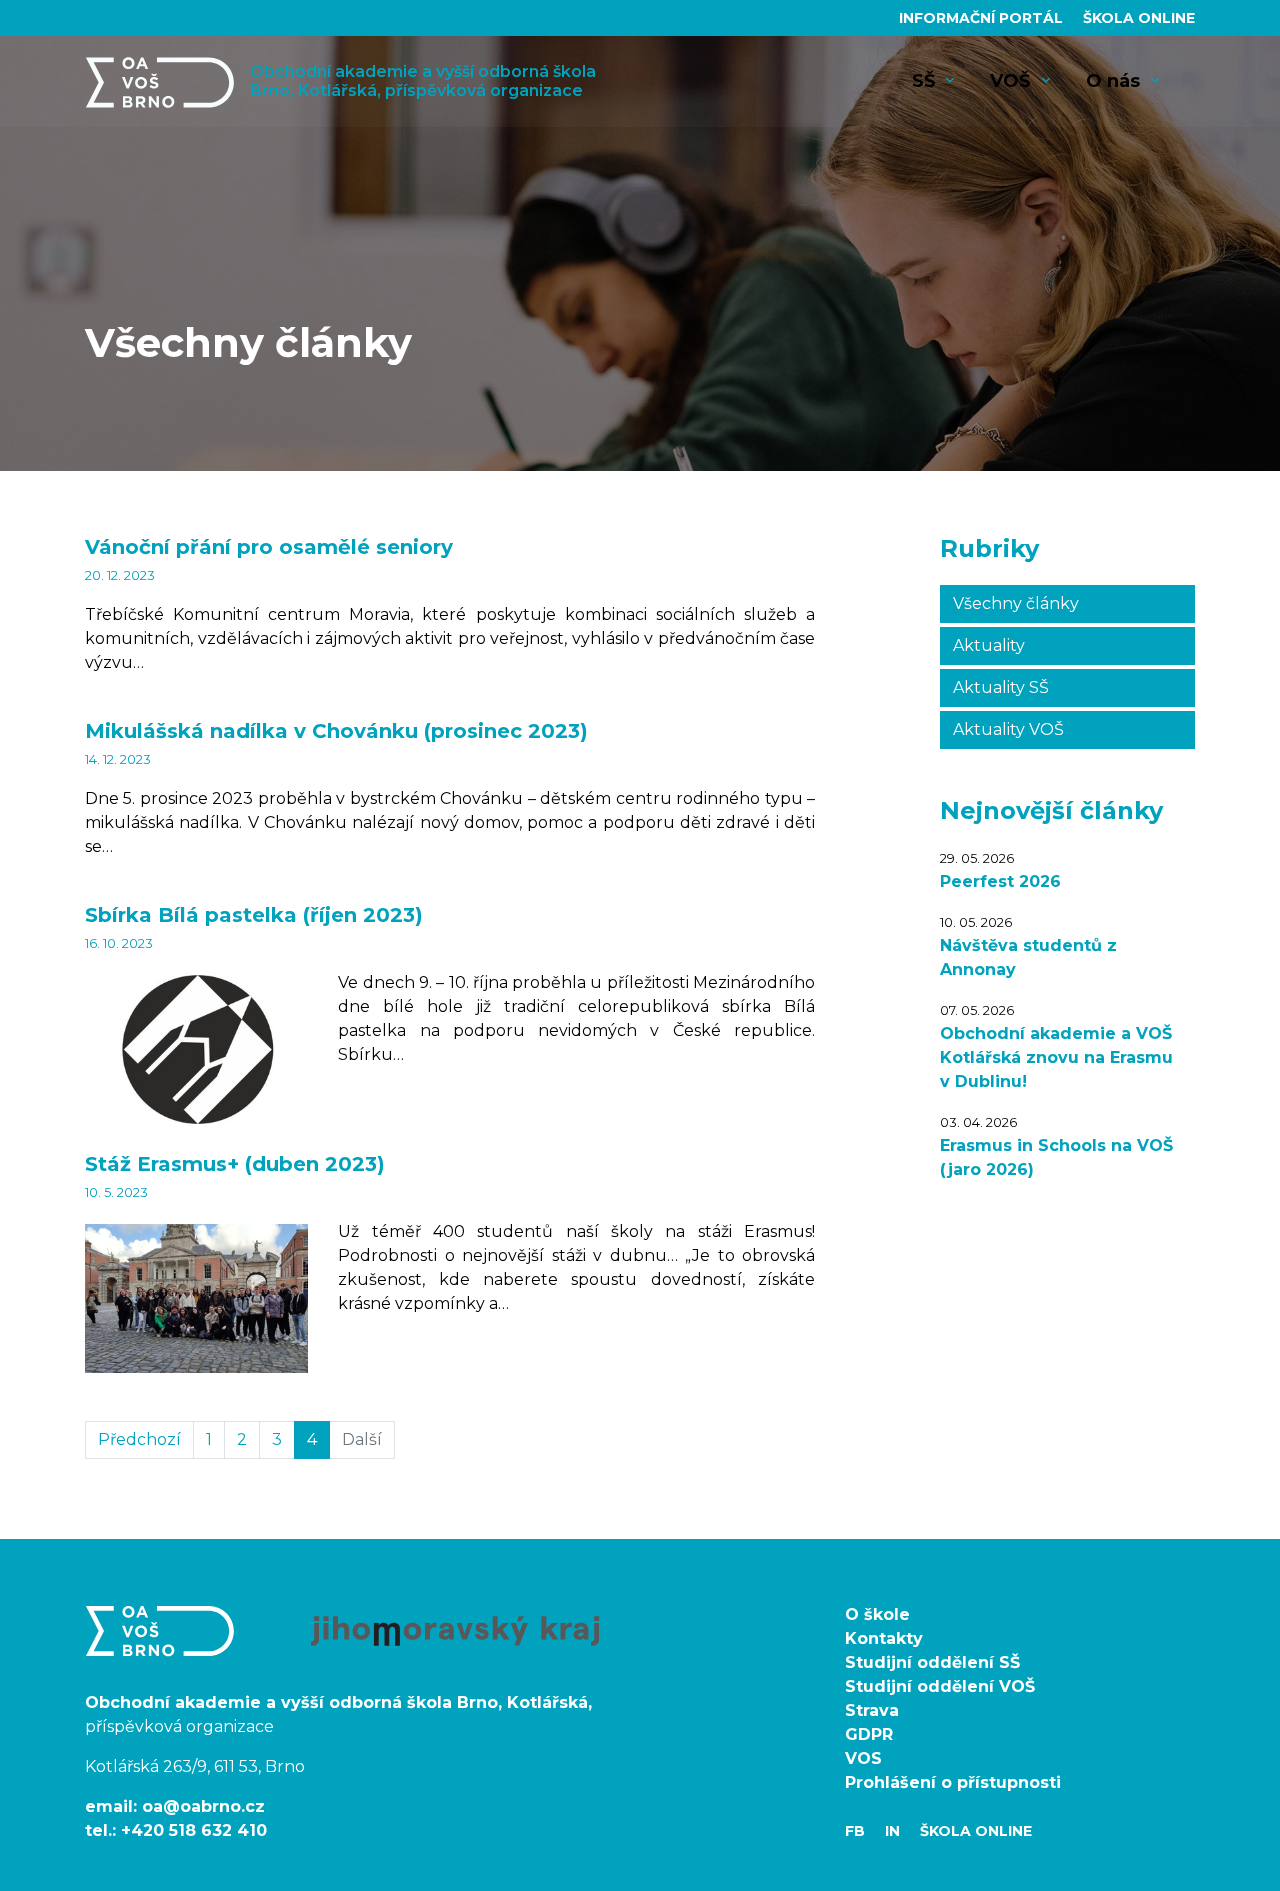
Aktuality (989, 645)
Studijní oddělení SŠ (932, 1662)
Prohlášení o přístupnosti (953, 1782)
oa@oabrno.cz (203, 1806)
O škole (877, 1614)
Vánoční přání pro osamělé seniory (269, 547)
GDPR (869, 1734)
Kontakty (884, 1638)
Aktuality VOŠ (1008, 729)
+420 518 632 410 (194, 1830)
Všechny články (1016, 603)
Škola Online (1139, 18)
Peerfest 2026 (1000, 881)
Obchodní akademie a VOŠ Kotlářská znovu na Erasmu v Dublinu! (1056, 1057)
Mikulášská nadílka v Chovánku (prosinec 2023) (336, 731)
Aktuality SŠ (1001, 687)
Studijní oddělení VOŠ (940, 1686)
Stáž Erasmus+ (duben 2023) (235, 1164)
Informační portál (983, 18)
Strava (872, 1710)
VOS (863, 1758)
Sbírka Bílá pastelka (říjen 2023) (254, 915)
